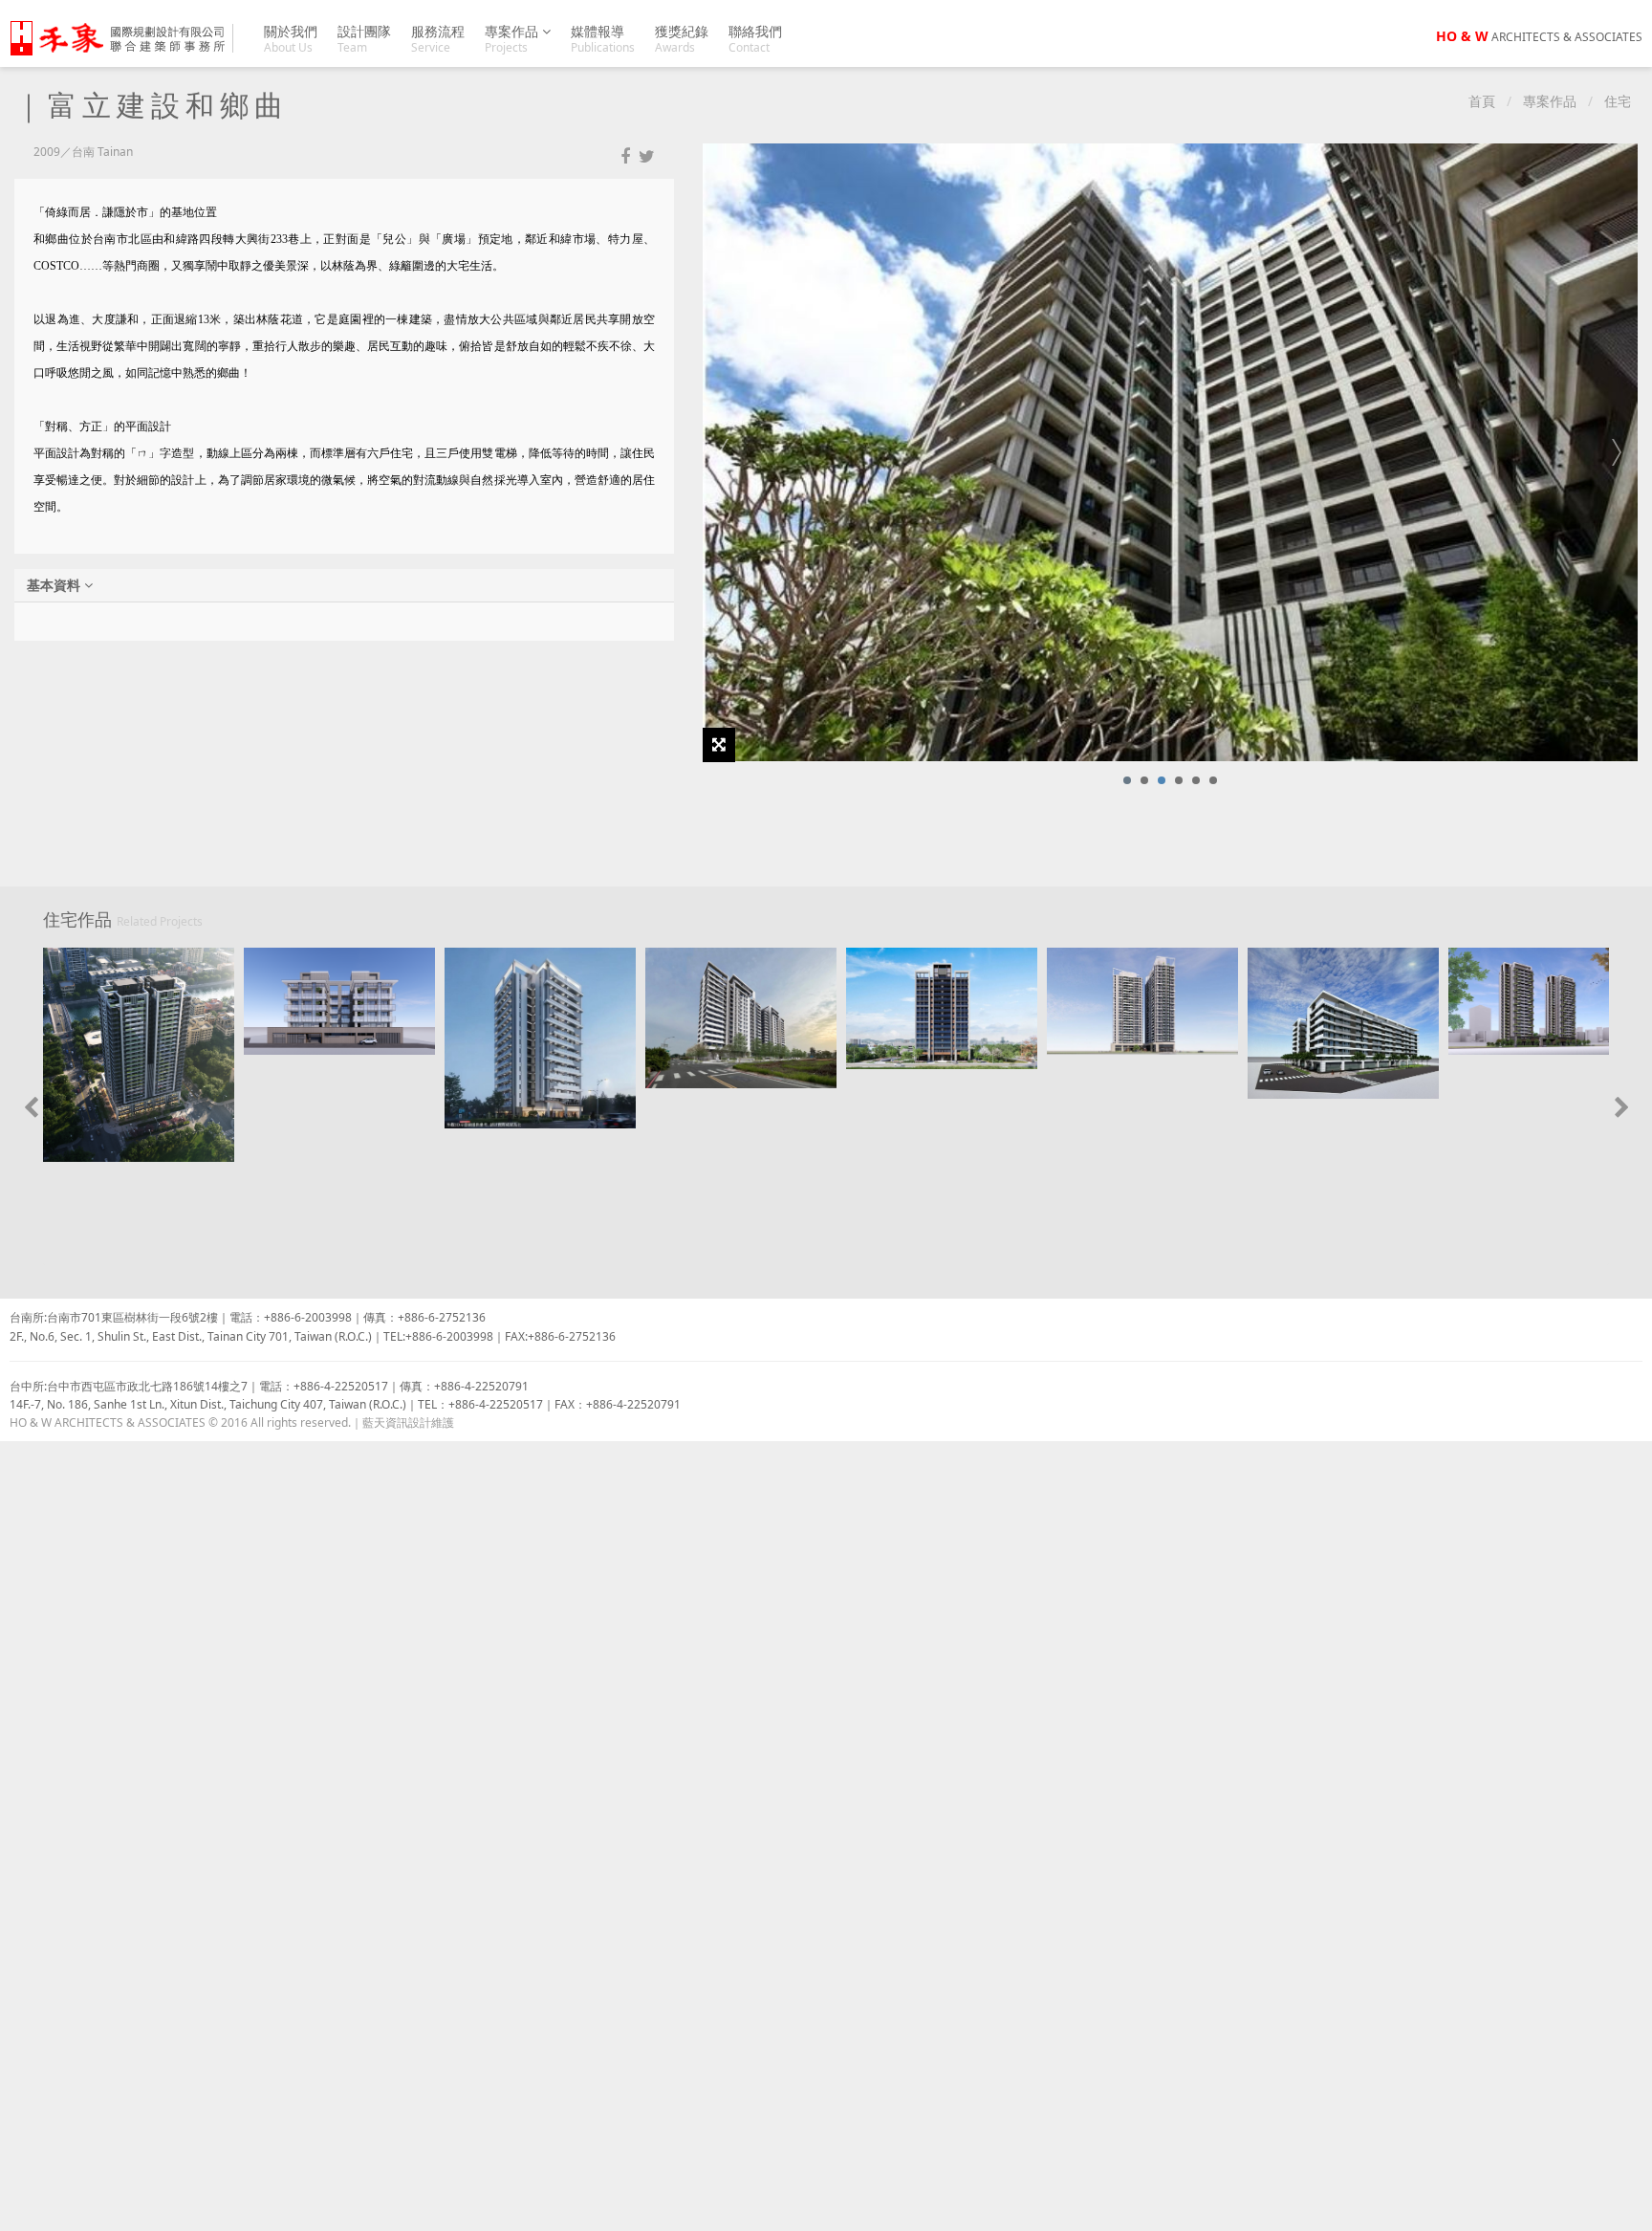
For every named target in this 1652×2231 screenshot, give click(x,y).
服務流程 (438, 39)
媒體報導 (603, 39)
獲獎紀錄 (682, 39)
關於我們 (291, 39)
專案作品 (513, 39)
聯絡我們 (755, 39)
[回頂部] (1627, 2206)
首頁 (1482, 101)
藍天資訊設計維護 (408, 1422)
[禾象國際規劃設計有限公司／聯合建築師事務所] (128, 38)
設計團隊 (364, 39)
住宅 (1618, 101)
